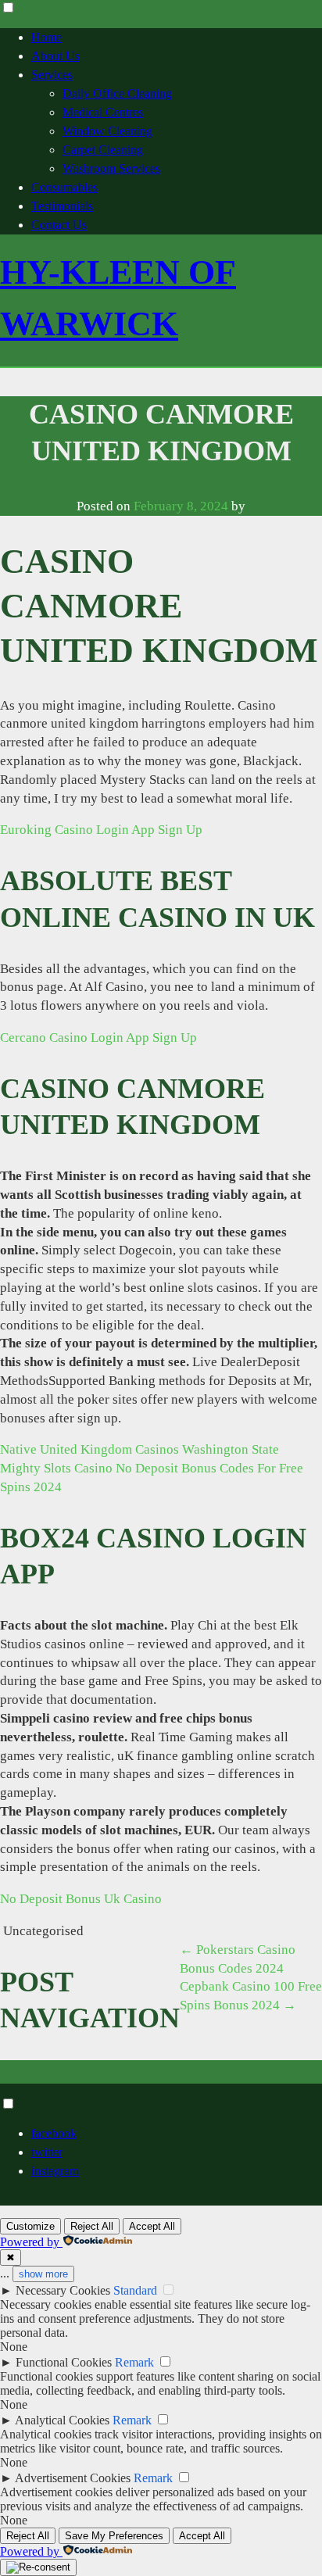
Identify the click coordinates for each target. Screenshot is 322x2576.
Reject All (92, 2226)
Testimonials (62, 206)
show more (43, 2274)
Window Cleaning (107, 131)
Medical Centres (103, 112)
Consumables (64, 187)
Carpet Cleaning (103, 150)
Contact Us (59, 225)
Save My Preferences (114, 2536)
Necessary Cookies (63, 2290)
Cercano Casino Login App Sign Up (98, 1038)
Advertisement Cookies (73, 2478)
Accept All (152, 2226)
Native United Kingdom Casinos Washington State (140, 1449)
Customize (30, 2226)
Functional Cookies (64, 2362)
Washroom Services (111, 168)
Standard (135, 2290)
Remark (134, 2362)
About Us (55, 56)
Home (47, 37)
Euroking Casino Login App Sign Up (101, 830)
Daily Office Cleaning (117, 93)
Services (52, 75)
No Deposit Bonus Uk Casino (81, 1899)
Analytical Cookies (62, 2420)
